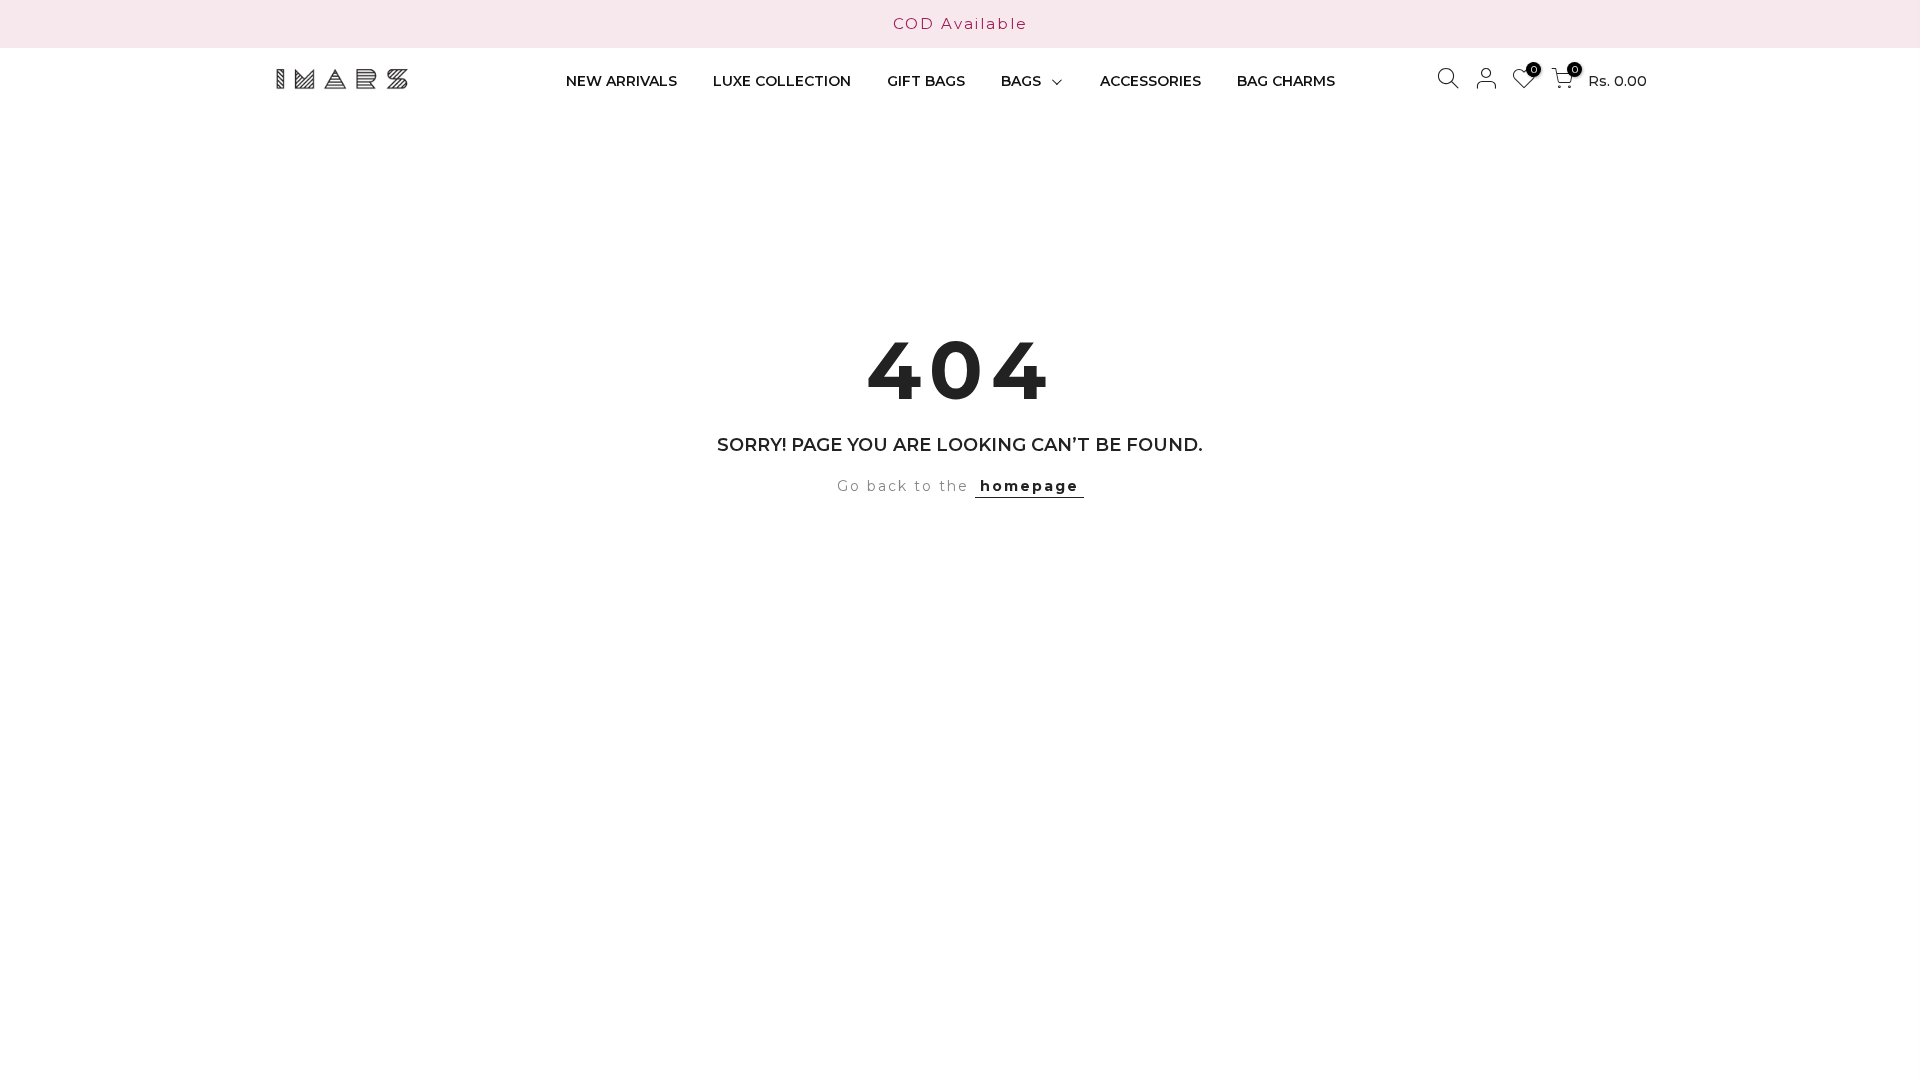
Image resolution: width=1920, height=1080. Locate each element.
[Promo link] (960, 24)
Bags (1021, 81)
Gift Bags (926, 81)
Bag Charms (1286, 81)
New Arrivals (621, 81)
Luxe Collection (782, 81)
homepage (1029, 486)
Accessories (1150, 81)
